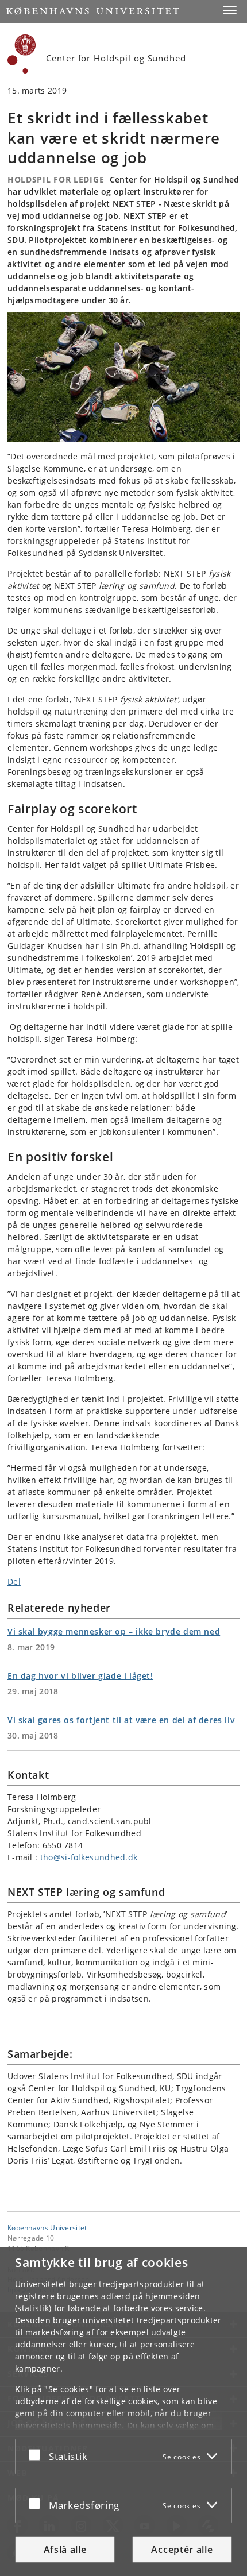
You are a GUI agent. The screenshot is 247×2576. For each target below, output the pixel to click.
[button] (230, 10)
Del (14, 1581)
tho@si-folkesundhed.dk (89, 1857)
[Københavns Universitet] (22, 54)
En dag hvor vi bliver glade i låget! (80, 1676)
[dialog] (123, 2411)
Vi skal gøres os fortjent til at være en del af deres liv (121, 1720)
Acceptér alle (182, 2550)
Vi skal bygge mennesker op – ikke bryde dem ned (114, 1631)
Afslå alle (65, 2550)
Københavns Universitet (47, 2227)
